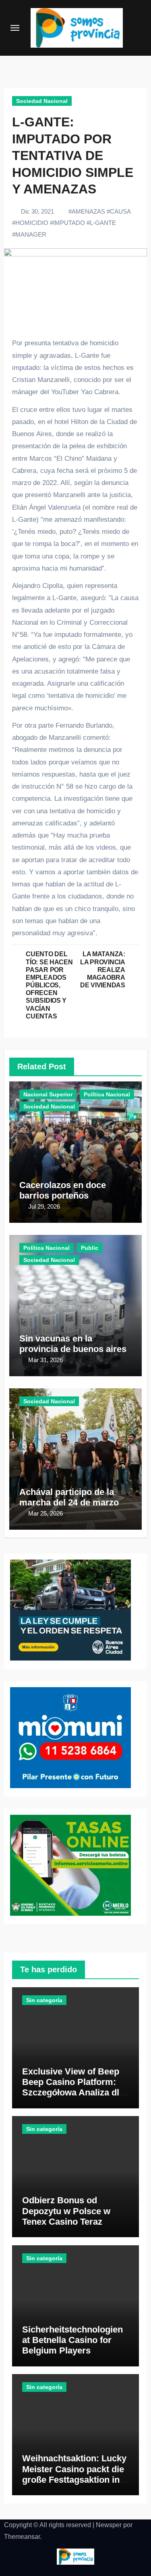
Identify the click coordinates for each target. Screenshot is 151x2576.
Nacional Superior (48, 1094)
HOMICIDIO (32, 223)
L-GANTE (103, 223)
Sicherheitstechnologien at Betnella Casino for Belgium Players (72, 2340)
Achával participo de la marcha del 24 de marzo (69, 1497)
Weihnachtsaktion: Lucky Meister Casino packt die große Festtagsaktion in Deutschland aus (74, 2474)
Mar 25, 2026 (46, 1513)
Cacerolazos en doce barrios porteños (63, 1190)
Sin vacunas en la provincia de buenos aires (73, 1344)
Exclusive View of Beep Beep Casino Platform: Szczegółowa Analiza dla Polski (73, 2087)
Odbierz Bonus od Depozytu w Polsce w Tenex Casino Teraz (66, 2211)
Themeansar (22, 2537)
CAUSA (120, 211)
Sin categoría (44, 2000)
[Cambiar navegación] (15, 28)
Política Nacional (107, 1094)
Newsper (109, 2525)
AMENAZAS (88, 211)
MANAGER (31, 234)
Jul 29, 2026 (44, 1206)
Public (90, 1248)
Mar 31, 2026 (46, 1360)
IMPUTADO (69, 223)
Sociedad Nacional (42, 101)
